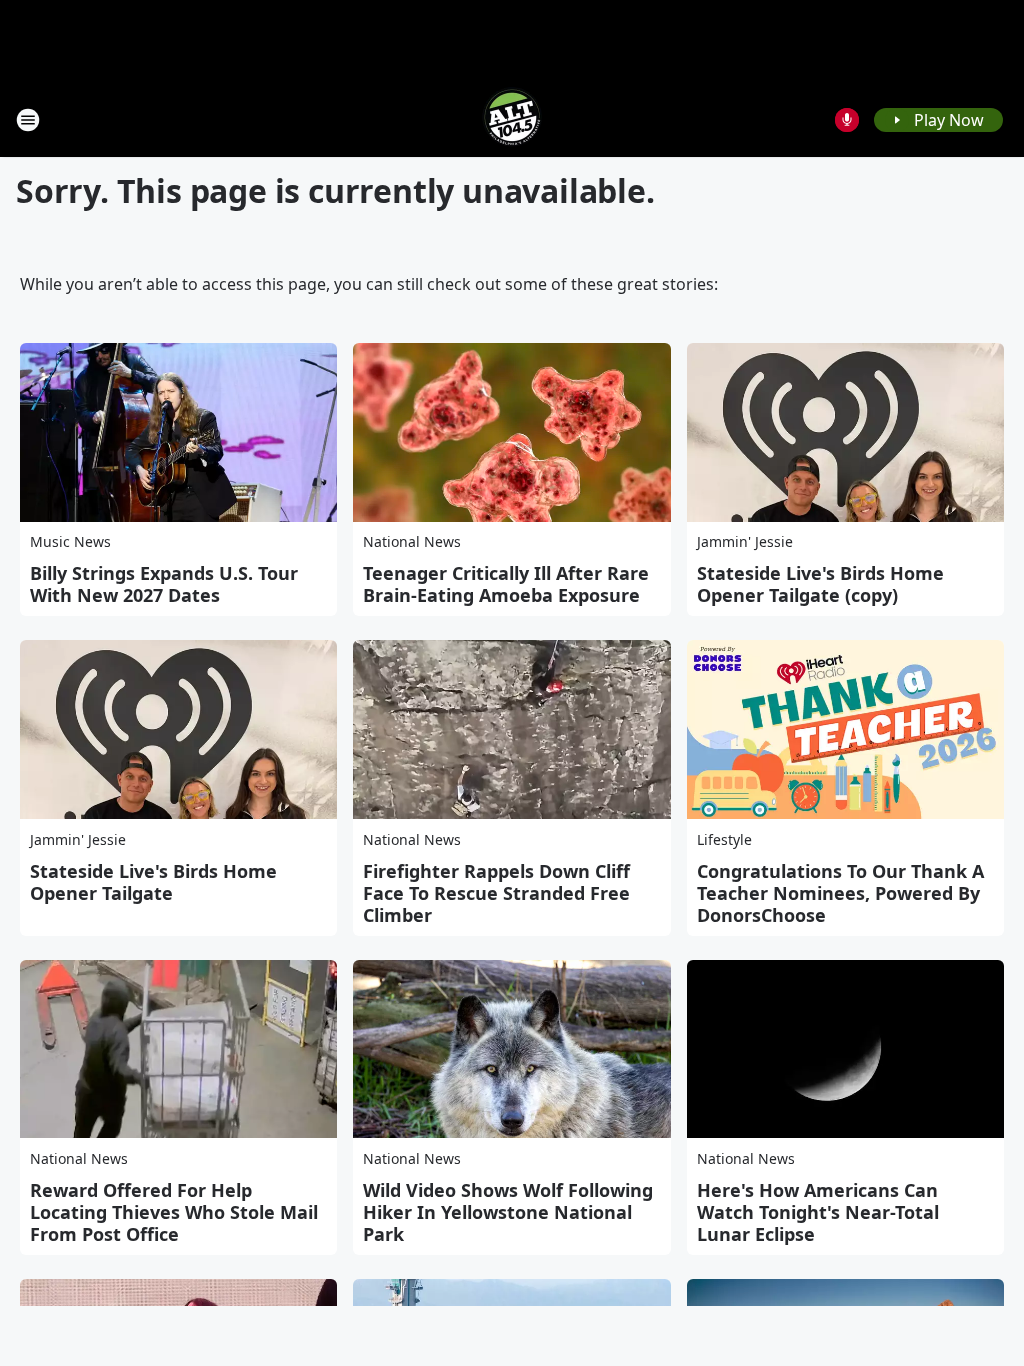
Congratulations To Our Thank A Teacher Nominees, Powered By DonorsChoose (840, 893)
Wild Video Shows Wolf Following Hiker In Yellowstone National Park (508, 1212)
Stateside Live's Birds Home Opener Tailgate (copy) (820, 584)
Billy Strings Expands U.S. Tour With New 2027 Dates (164, 584)
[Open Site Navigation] (28, 120)
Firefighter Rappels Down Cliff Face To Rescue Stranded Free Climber (496, 893)
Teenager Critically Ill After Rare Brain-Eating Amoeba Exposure (506, 584)
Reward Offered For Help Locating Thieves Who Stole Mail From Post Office (174, 1212)
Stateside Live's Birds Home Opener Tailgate (153, 882)
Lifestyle (724, 839)
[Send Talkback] (847, 120)
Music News (70, 541)
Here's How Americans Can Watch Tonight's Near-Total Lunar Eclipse (818, 1212)
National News (412, 541)
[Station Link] (512, 119)
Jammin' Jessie (745, 541)
